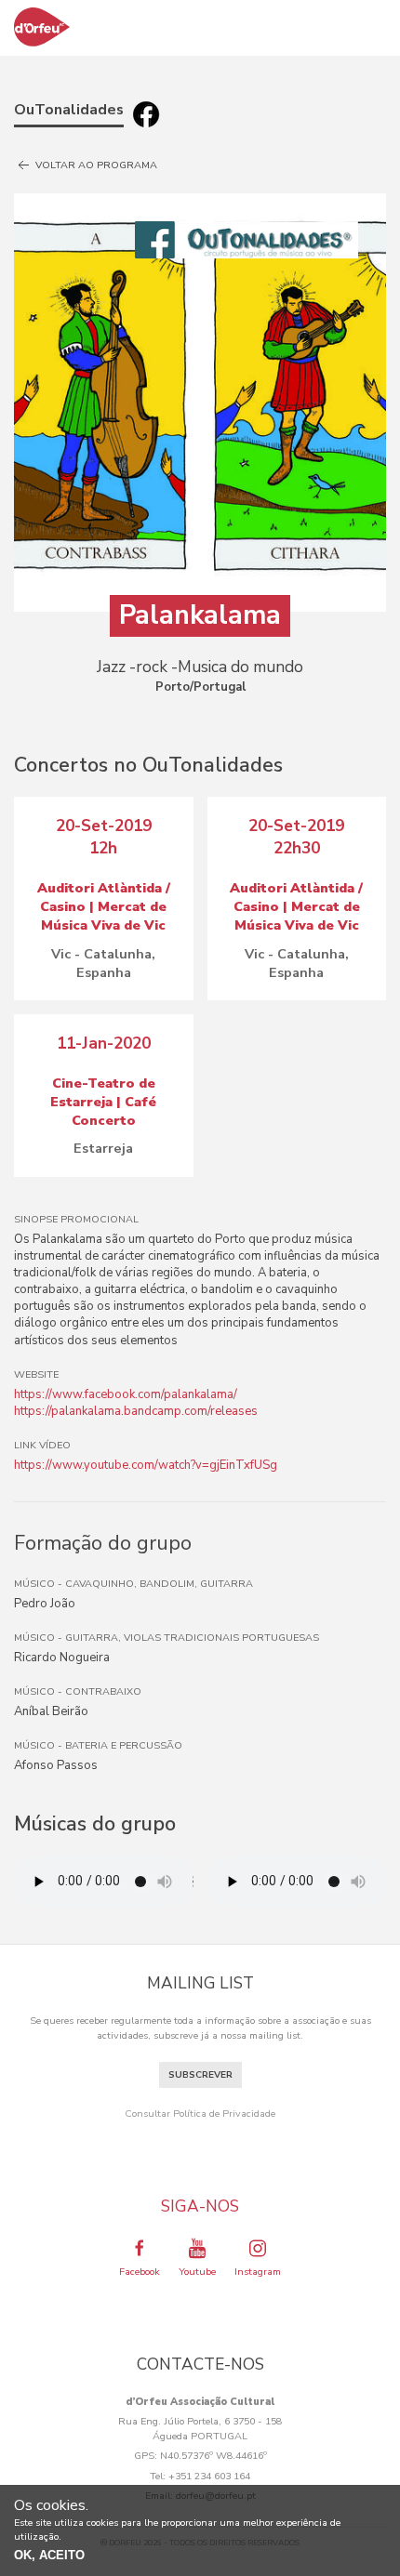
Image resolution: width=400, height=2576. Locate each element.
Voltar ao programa (95, 165)
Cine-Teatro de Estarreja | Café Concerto (103, 1102)
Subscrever (200, 2075)
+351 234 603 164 (209, 2476)
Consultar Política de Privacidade (200, 2114)
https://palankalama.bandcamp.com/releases (136, 1411)
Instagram (258, 2272)
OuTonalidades (69, 110)
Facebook (140, 2272)
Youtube (197, 2272)
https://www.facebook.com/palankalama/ (126, 1394)
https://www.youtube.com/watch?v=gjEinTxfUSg (146, 1465)
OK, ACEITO (49, 2555)
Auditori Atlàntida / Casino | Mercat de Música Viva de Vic (104, 906)
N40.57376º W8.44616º (213, 2456)
